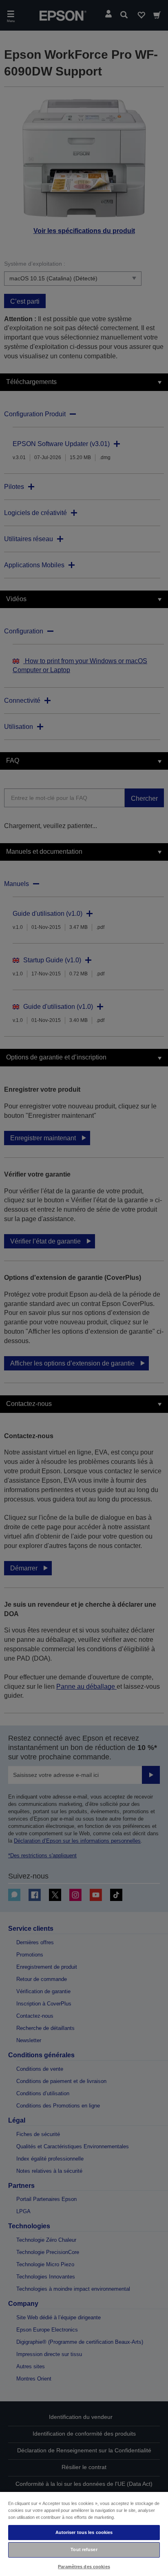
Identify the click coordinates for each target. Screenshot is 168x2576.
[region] (84, 2534)
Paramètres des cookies (84, 2567)
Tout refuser (84, 2549)
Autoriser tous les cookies (84, 2532)
